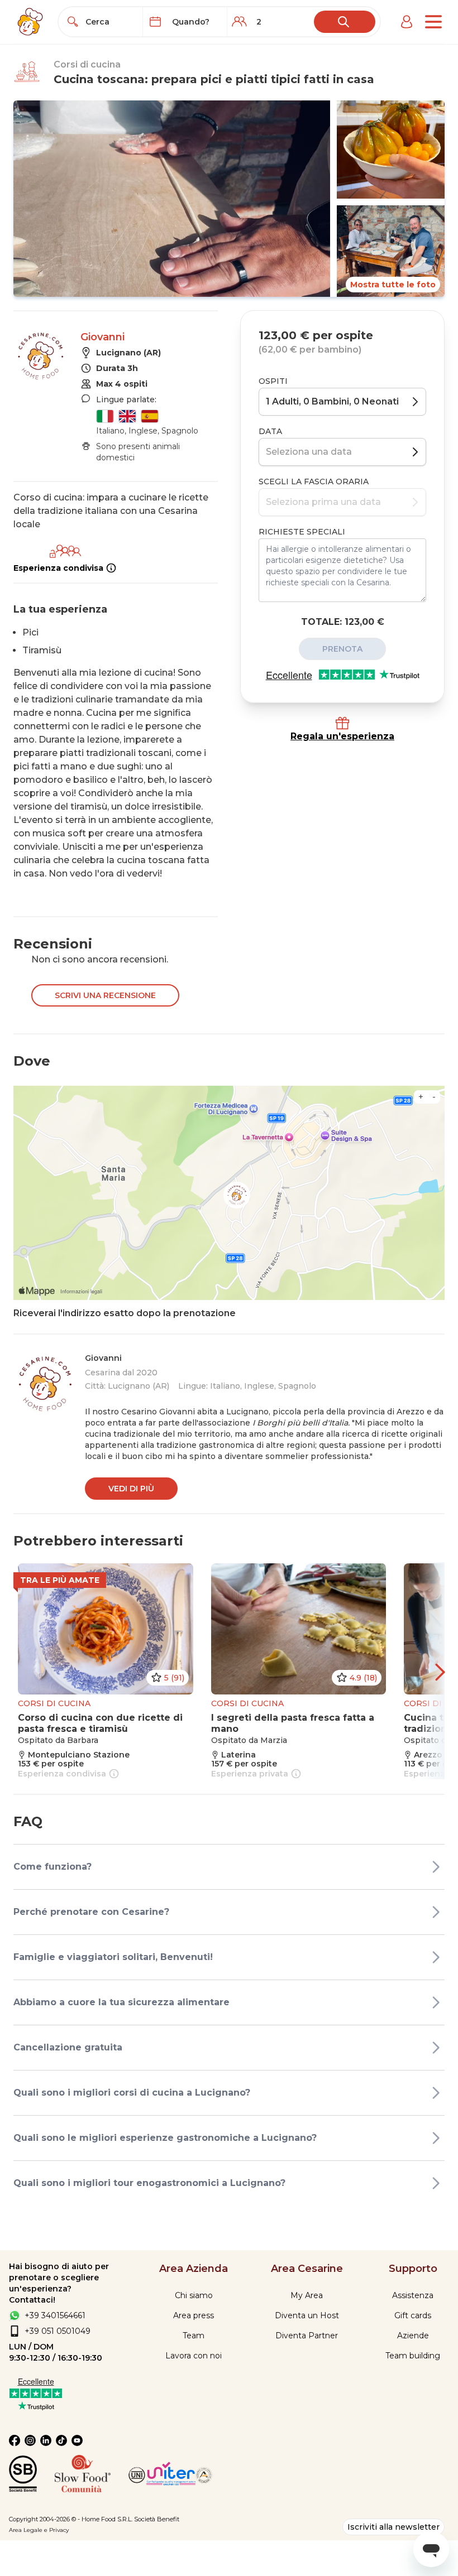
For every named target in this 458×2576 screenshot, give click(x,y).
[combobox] (111, 22)
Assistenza (413, 2295)
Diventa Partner (307, 2336)
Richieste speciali (302, 532)
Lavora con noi (194, 2356)
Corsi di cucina (87, 64)
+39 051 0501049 (58, 2331)
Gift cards (413, 2315)
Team (194, 2336)
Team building (413, 2356)
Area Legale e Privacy (39, 2530)
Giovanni (102, 337)
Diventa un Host (307, 2315)
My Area (307, 2295)
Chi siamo (194, 2295)
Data (270, 431)
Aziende (413, 2336)
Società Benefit (157, 2519)
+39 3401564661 (55, 2315)
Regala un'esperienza (342, 736)
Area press (194, 2315)
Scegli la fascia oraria (314, 482)
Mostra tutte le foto (393, 285)
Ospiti (273, 381)
